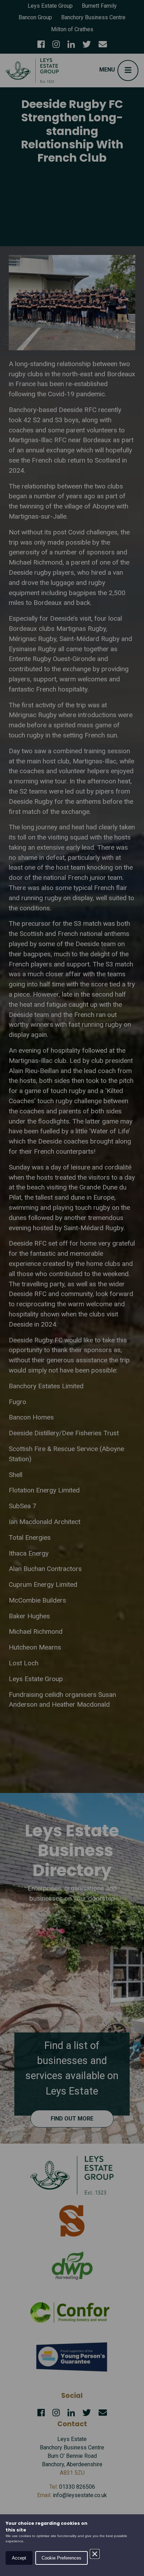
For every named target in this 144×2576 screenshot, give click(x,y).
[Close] (95, 2554)
